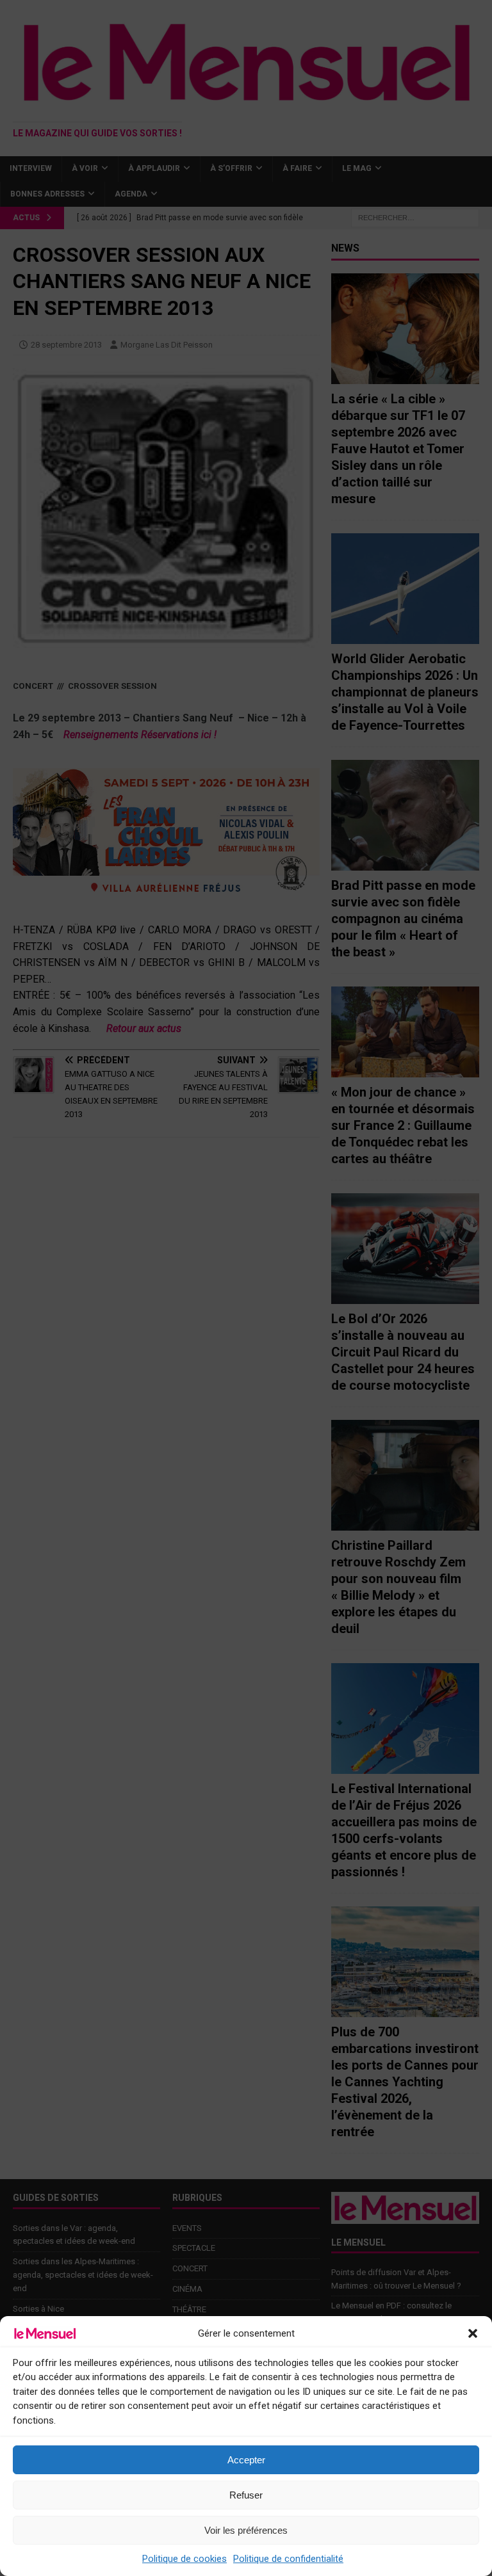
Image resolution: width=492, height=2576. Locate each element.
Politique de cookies (184, 2559)
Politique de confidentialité (288, 2559)
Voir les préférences (246, 2530)
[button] (473, 2333)
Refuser (246, 2495)
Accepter (246, 2460)
